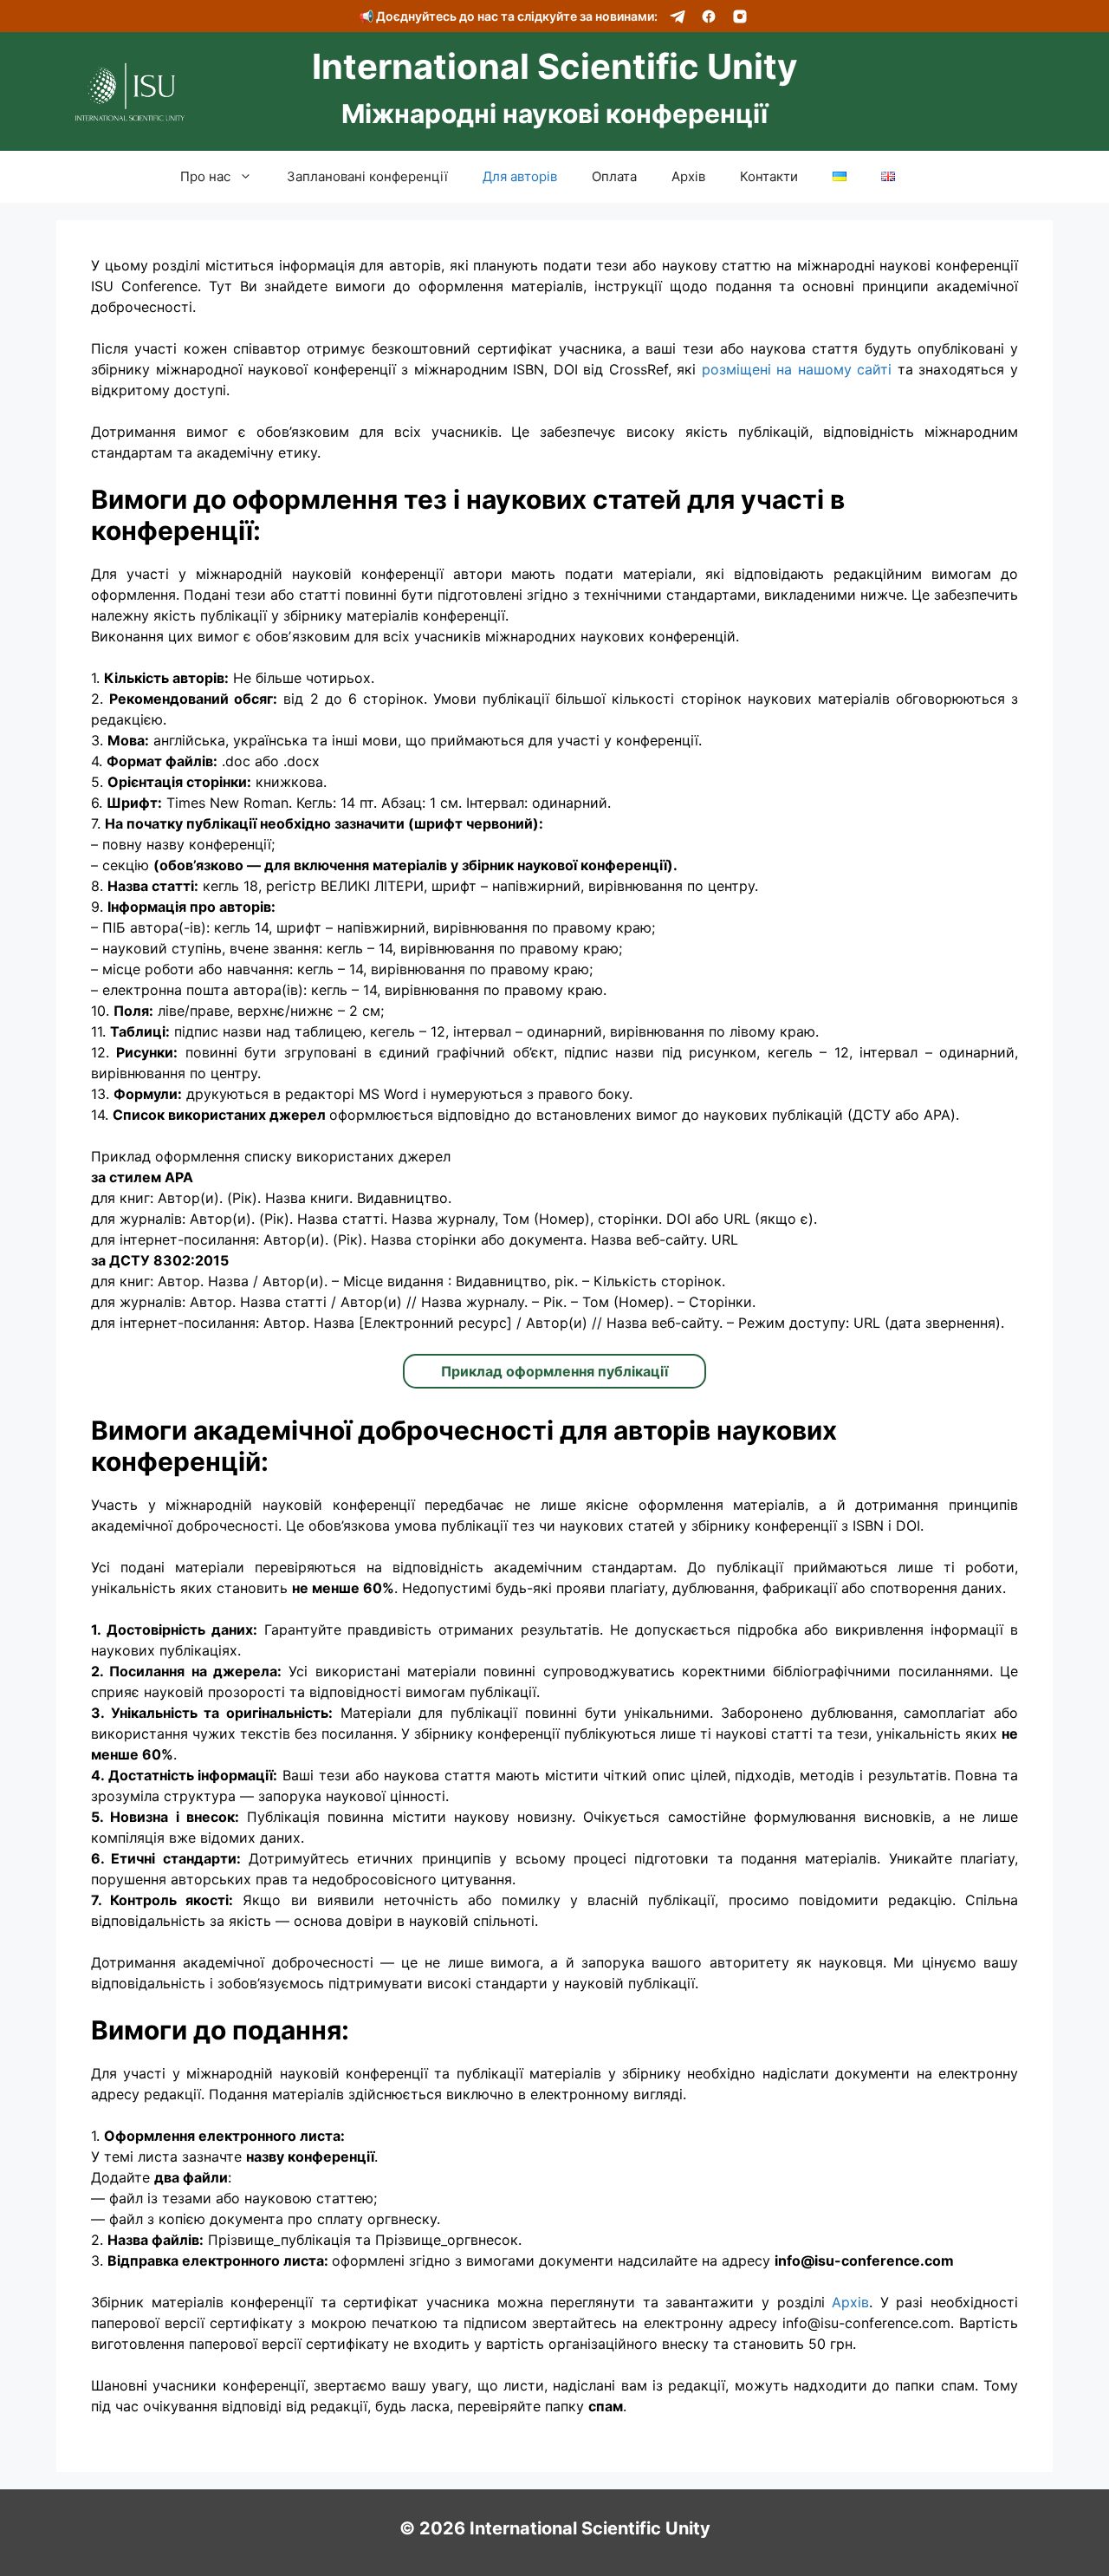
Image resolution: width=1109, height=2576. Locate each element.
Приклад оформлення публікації (554, 1371)
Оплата (614, 176)
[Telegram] (678, 16)
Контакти (769, 176)
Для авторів (520, 176)
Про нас (205, 176)
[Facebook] (709, 16)
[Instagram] (740, 16)
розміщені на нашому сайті (797, 369)
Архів (688, 176)
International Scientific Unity (554, 66)
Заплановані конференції (367, 176)
